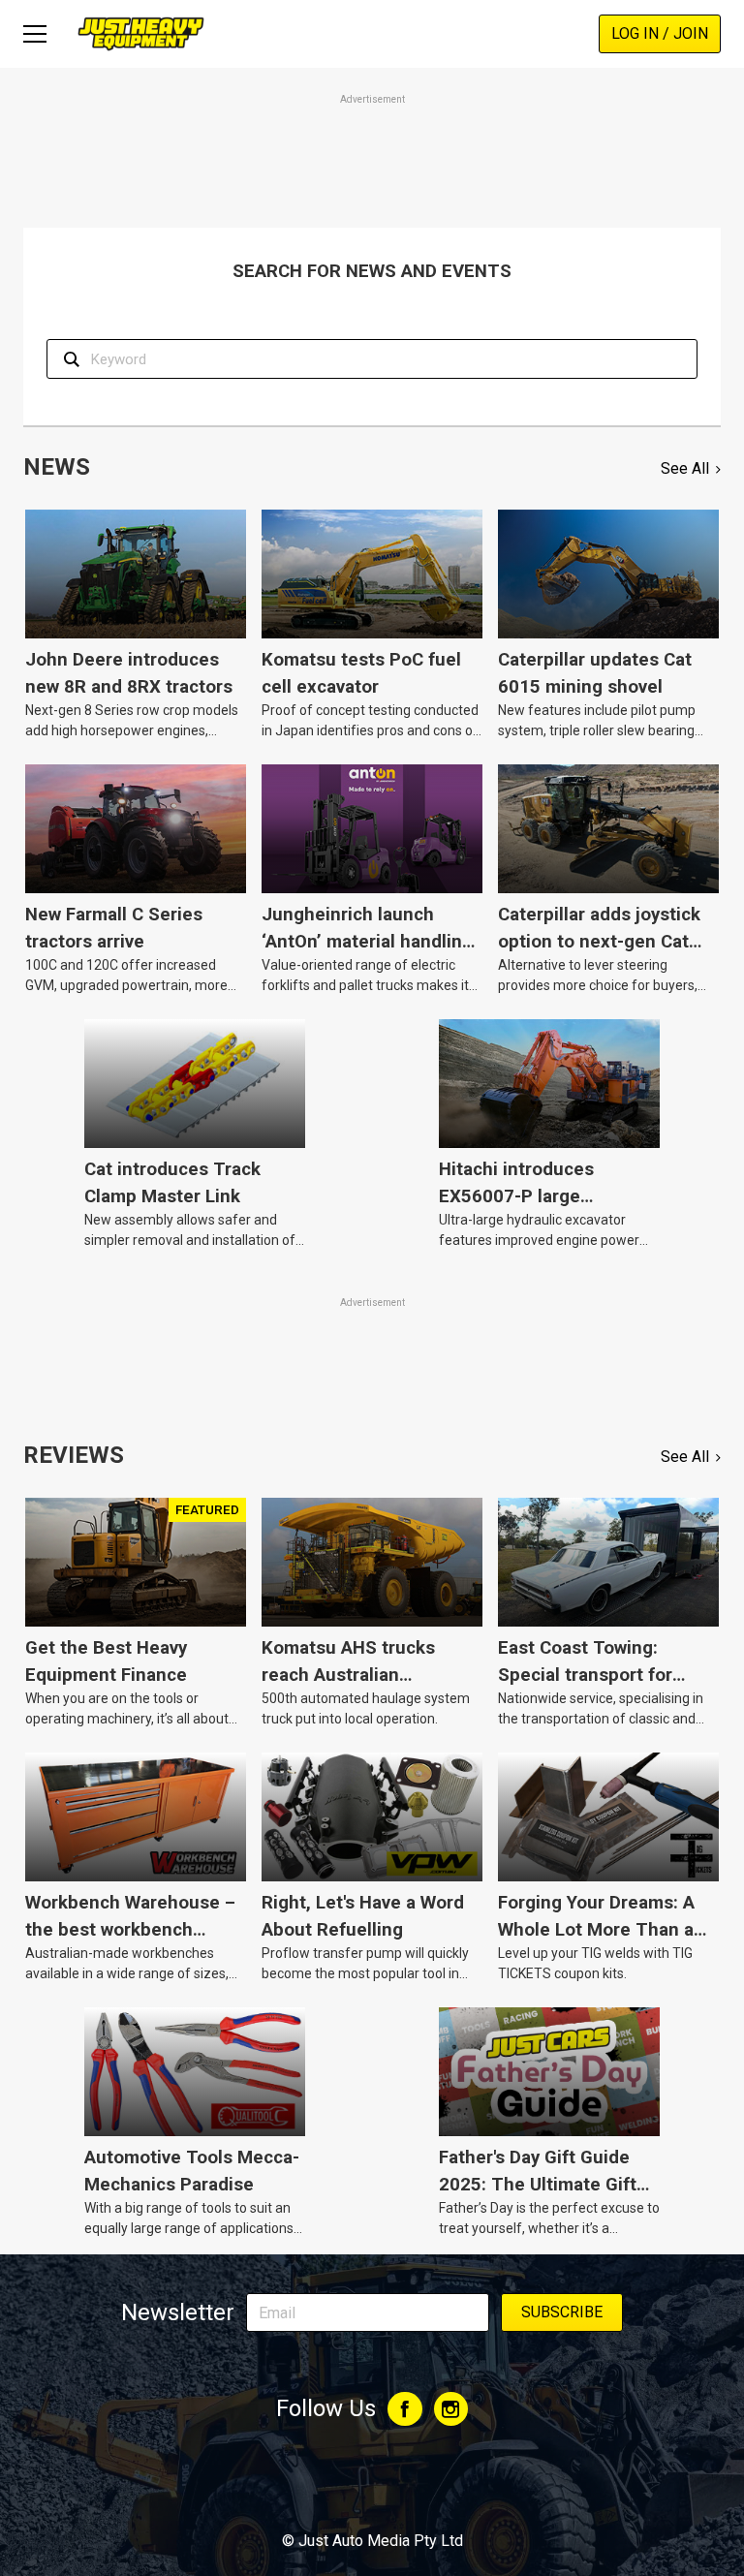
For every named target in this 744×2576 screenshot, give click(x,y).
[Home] (141, 33)
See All (685, 468)
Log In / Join (660, 33)
